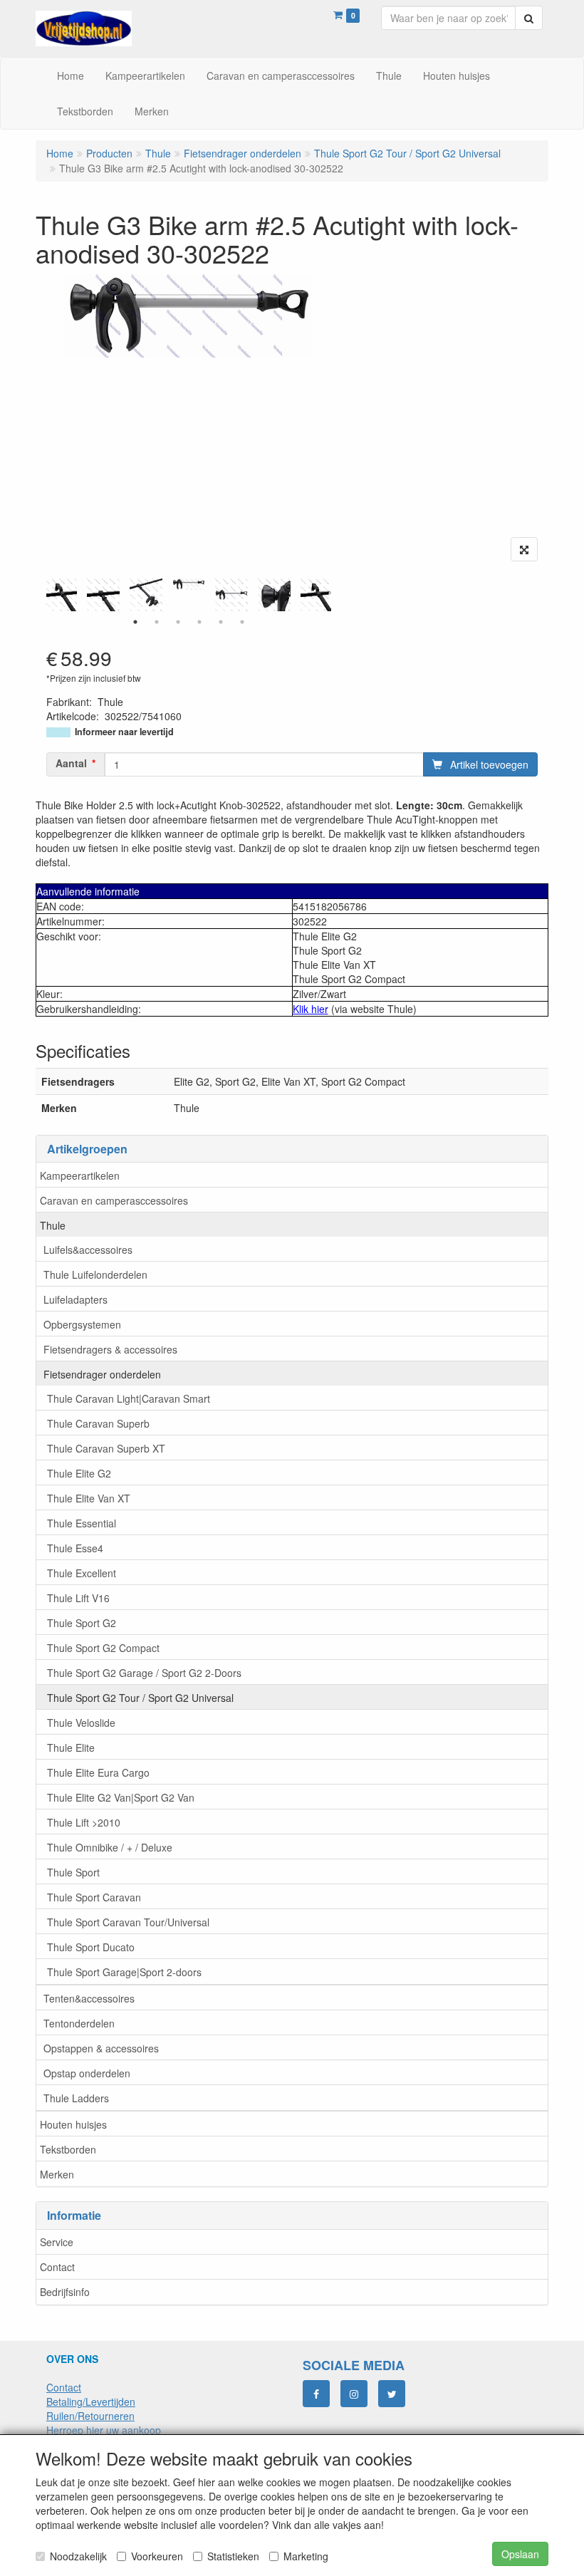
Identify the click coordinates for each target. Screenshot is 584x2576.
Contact (57, 2267)
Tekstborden (68, 2149)
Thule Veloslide (81, 1723)
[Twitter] (392, 2394)
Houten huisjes (73, 2124)
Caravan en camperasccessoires (114, 1200)
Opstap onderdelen (87, 2073)
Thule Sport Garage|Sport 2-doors (124, 1972)
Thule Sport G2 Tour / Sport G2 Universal (140, 1698)
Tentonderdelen (79, 2023)
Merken (57, 2174)
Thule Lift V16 (78, 1598)
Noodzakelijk (78, 2556)
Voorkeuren (157, 2556)
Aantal (71, 763)
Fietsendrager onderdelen (102, 1374)
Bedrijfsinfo (65, 2292)
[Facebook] (316, 2394)
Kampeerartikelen (80, 1175)
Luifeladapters (75, 1299)
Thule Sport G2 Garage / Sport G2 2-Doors (144, 1673)
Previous (43, 595)
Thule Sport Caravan (94, 1897)
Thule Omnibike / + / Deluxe (110, 1847)
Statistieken (233, 2556)
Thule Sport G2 (82, 1623)
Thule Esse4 (75, 1548)
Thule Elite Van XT (89, 1498)
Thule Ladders (76, 2098)
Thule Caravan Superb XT (106, 1448)
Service (57, 2242)
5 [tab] (221, 622)
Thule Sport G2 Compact (103, 1648)
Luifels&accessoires (88, 1250)
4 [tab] (199, 622)
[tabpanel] (189, 584)
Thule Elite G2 (79, 1473)
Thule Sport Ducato (91, 1947)
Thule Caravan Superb (98, 1423)
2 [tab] (157, 622)
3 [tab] (178, 622)
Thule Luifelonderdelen (95, 1274)
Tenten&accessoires (89, 1998)
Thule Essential (82, 1523)
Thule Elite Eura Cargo (98, 1772)
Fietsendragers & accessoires (110, 1349)
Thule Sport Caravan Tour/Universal (128, 1922)
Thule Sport (73, 1872)
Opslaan (520, 2554)
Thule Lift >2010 (84, 1822)
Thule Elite (71, 1747)
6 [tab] (242, 622)
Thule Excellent (82, 1573)
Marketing (306, 2556)
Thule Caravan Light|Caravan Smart (129, 1398)
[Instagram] (354, 2394)
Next (335, 595)
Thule (53, 1225)
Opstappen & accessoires (101, 2048)
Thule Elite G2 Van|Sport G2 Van (121, 1797)
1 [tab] (135, 622)
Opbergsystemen (82, 1324)
